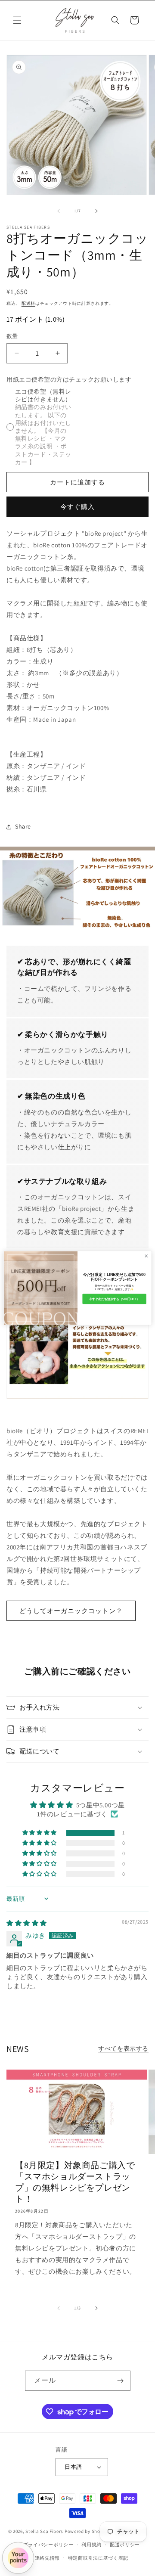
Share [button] (23, 826)
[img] (27, 1923)
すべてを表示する (123, 2048)
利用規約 (91, 2545)
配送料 (28, 303)
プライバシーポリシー (48, 2545)
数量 (12, 336)
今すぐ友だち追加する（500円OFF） (114, 1299)
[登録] (121, 2381)
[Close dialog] (146, 1256)
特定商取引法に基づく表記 (98, 2558)
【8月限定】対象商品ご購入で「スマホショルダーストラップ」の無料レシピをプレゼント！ (75, 2182)
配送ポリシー (125, 2545)
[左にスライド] (59, 211)
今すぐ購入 (77, 507)
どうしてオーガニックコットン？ (71, 1611)
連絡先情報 (48, 2558)
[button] (17, 20)
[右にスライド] (96, 211)
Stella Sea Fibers (44, 2531)
